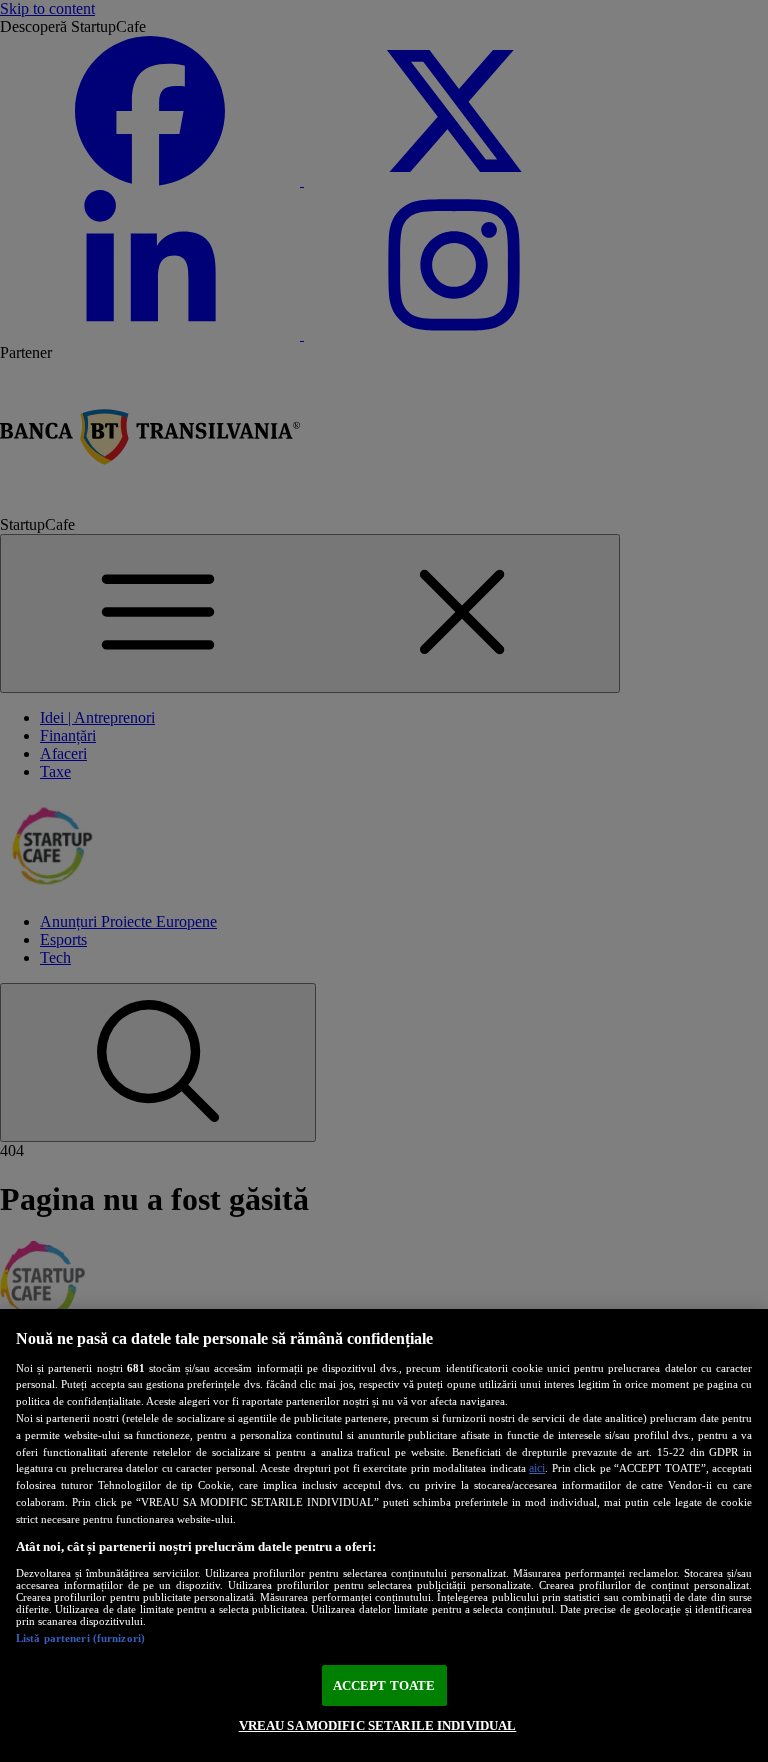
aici (537, 1468)
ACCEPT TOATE (384, 1685)
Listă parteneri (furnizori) (80, 1638)
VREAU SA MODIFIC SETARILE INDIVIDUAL (378, 1725)
